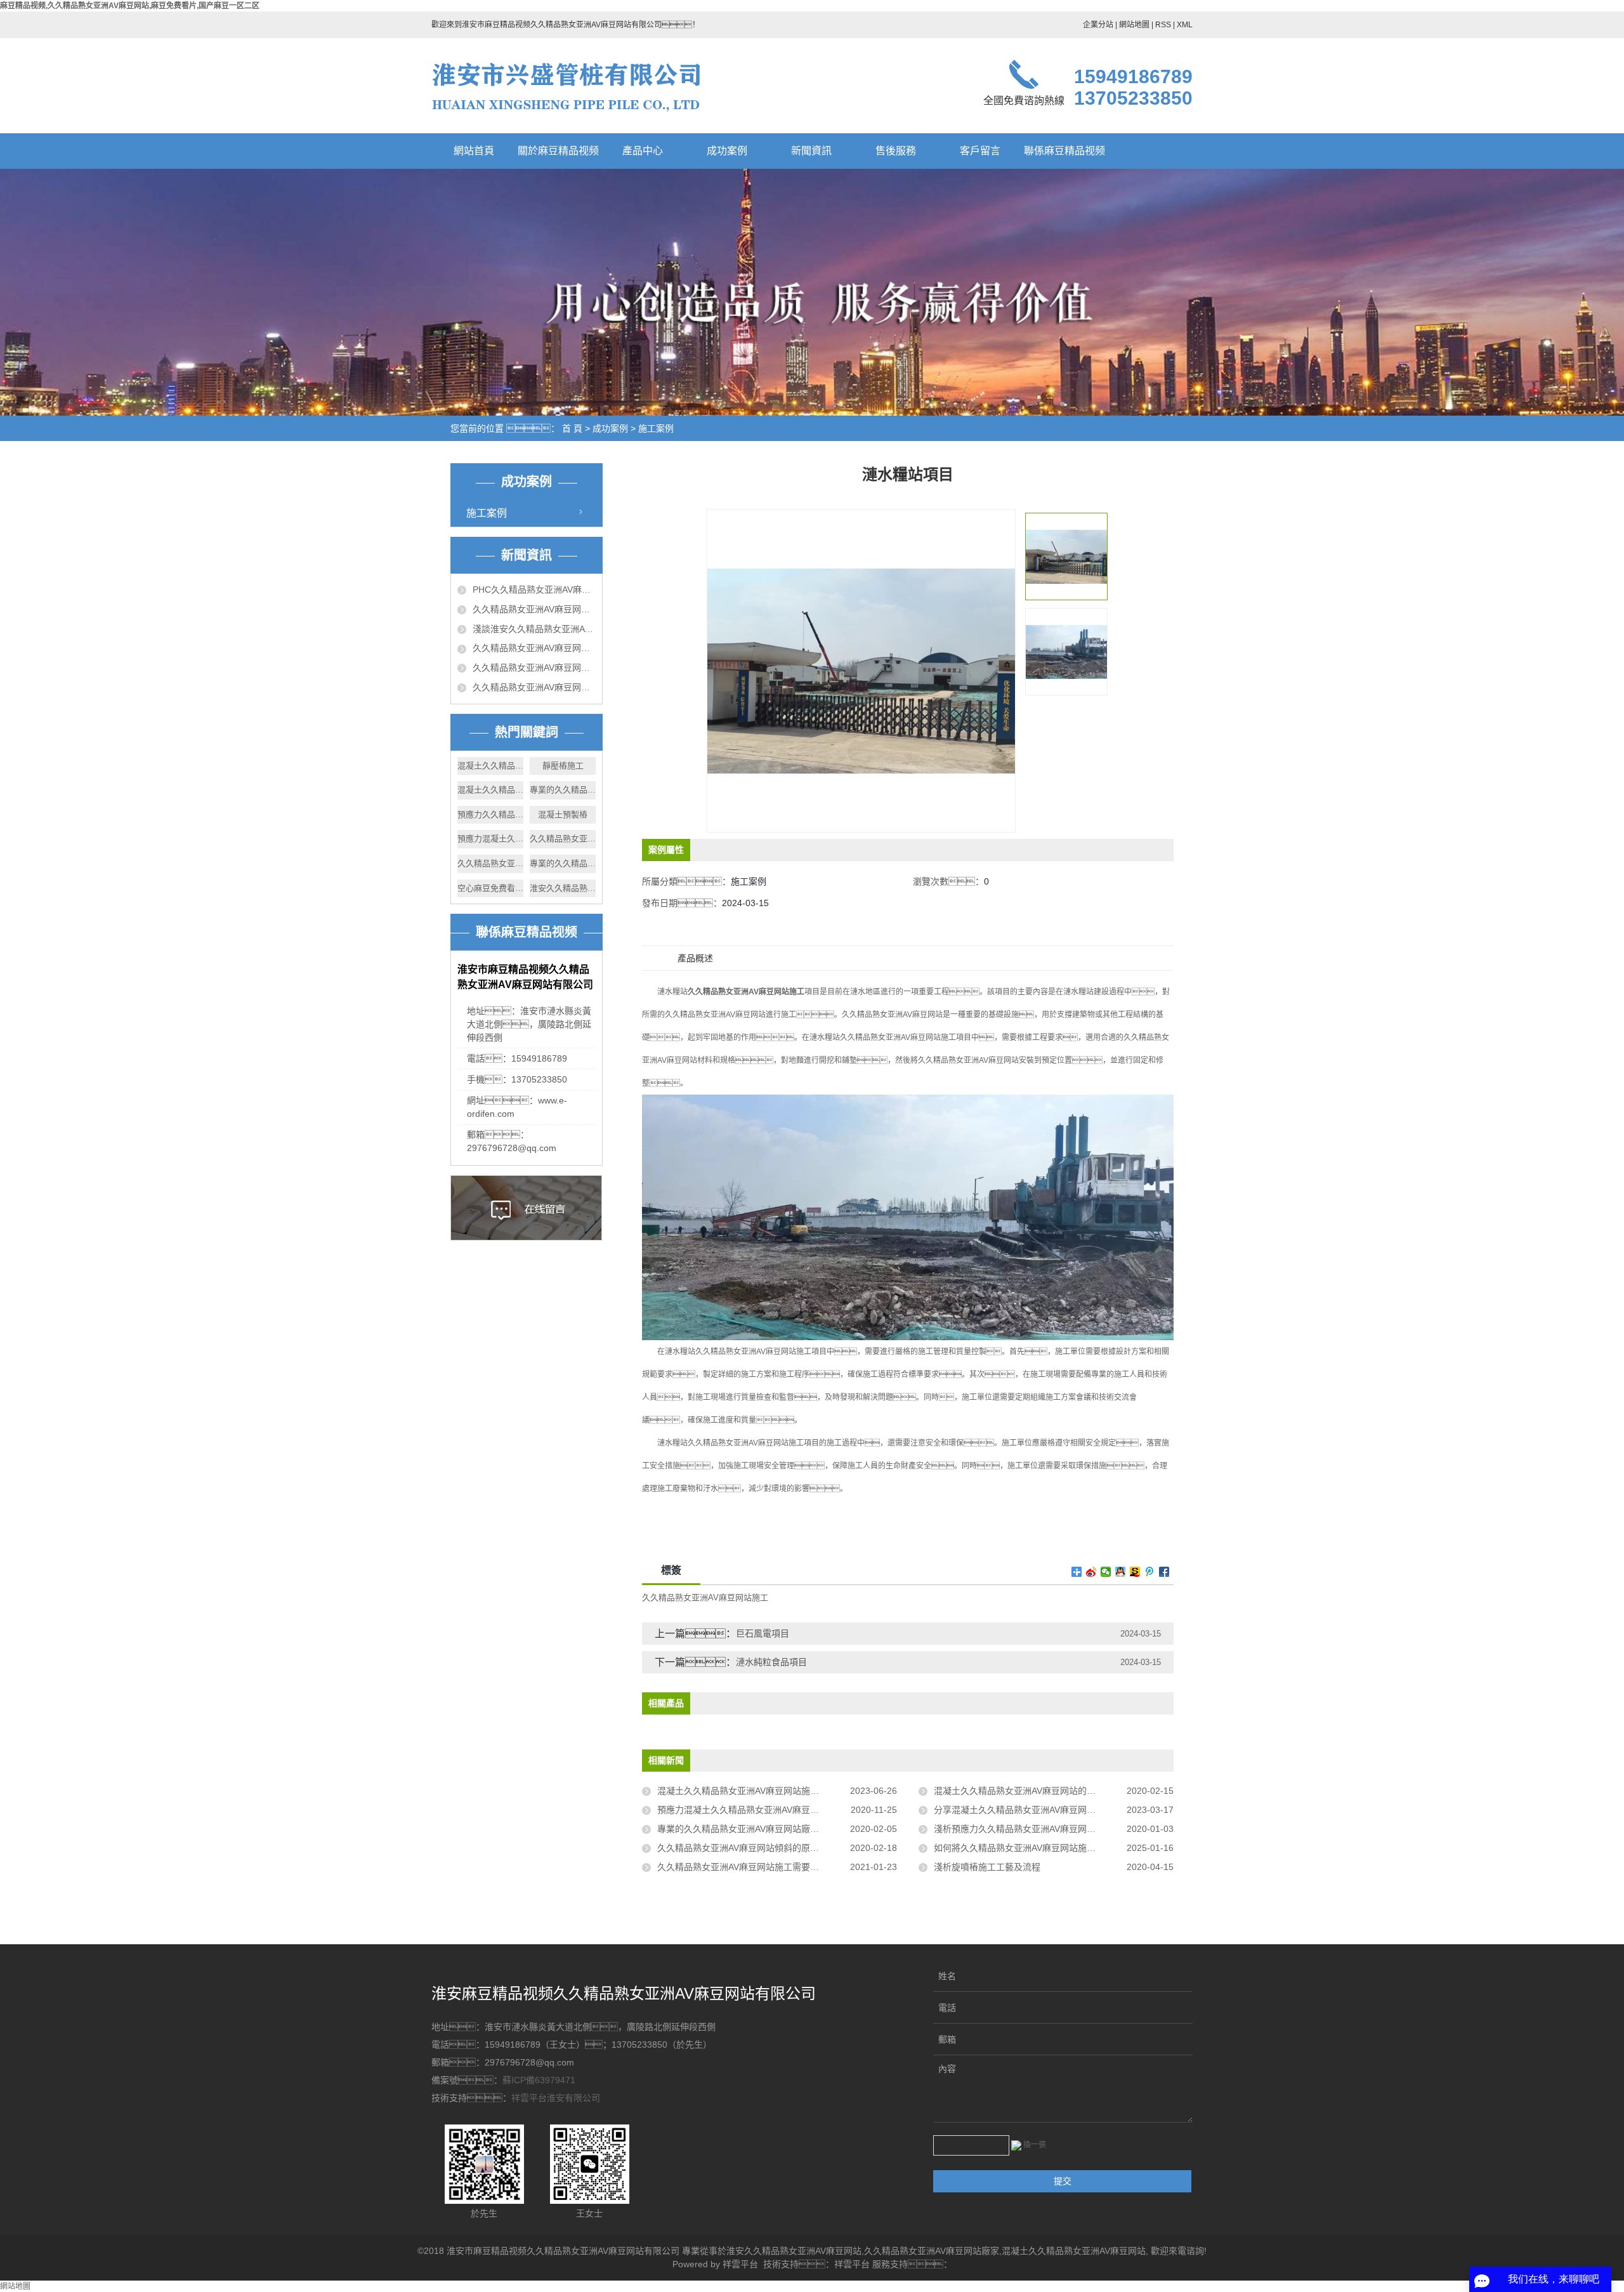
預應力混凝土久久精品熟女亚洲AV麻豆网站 (490, 839)
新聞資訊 (811, 151)
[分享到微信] (1106, 1572)
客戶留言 (980, 151)
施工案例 (656, 428)
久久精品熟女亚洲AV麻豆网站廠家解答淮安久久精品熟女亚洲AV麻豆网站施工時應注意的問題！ (534, 648)
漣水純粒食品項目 (771, 1662)
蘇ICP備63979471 (539, 2080)
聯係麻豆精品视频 (1064, 151)
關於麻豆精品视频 (558, 151)
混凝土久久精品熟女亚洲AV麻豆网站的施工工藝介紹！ (1050, 1791)
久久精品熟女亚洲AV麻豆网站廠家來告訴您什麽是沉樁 (534, 687)
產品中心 (643, 151)
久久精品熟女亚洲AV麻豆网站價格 (490, 863)
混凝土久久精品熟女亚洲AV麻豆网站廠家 (490, 766)
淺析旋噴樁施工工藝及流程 (987, 1867)
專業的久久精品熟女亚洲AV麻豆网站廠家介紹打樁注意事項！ (777, 1829)
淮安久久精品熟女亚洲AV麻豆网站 (563, 888)
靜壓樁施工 (563, 766)
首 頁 (572, 428)
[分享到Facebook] (1164, 1572)
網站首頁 (474, 151)
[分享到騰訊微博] (1150, 1572)
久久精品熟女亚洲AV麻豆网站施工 (705, 1597)
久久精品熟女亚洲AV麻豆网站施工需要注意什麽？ (765, 1867)
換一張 (1035, 2145)
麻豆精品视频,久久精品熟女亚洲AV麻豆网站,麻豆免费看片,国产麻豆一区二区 (130, 6)
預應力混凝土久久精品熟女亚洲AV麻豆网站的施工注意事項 (774, 1810)
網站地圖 (1134, 25)
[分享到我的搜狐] (1135, 1572)
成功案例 (727, 151)
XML (1185, 25)
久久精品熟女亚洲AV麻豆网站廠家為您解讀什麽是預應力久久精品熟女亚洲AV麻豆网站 (534, 668)
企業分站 (1098, 25)
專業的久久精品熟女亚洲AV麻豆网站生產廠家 (563, 790)
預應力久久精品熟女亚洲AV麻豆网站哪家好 (490, 814)
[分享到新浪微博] (1091, 1572)
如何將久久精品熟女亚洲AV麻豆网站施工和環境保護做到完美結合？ (1054, 1848)
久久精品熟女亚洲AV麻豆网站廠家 (563, 839)
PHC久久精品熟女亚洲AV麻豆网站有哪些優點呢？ (534, 589)
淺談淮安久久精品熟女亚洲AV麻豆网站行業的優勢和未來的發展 (534, 629)
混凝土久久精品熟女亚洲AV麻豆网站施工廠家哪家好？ (777, 1791)
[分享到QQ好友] (1121, 1572)
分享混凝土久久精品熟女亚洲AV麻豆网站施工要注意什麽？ (1054, 1810)
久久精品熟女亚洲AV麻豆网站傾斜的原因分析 (747, 1848)
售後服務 (896, 151)
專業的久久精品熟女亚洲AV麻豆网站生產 (563, 863)
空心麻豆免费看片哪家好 (490, 888)
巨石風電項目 (763, 1633)
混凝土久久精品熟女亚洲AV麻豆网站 (1074, 2251)
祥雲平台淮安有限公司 (556, 2098)
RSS (1163, 25)
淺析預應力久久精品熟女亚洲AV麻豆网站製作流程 (1032, 1829)
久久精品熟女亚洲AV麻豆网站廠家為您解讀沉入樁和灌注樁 (534, 609)
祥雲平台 (740, 2264)
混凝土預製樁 (563, 814)
